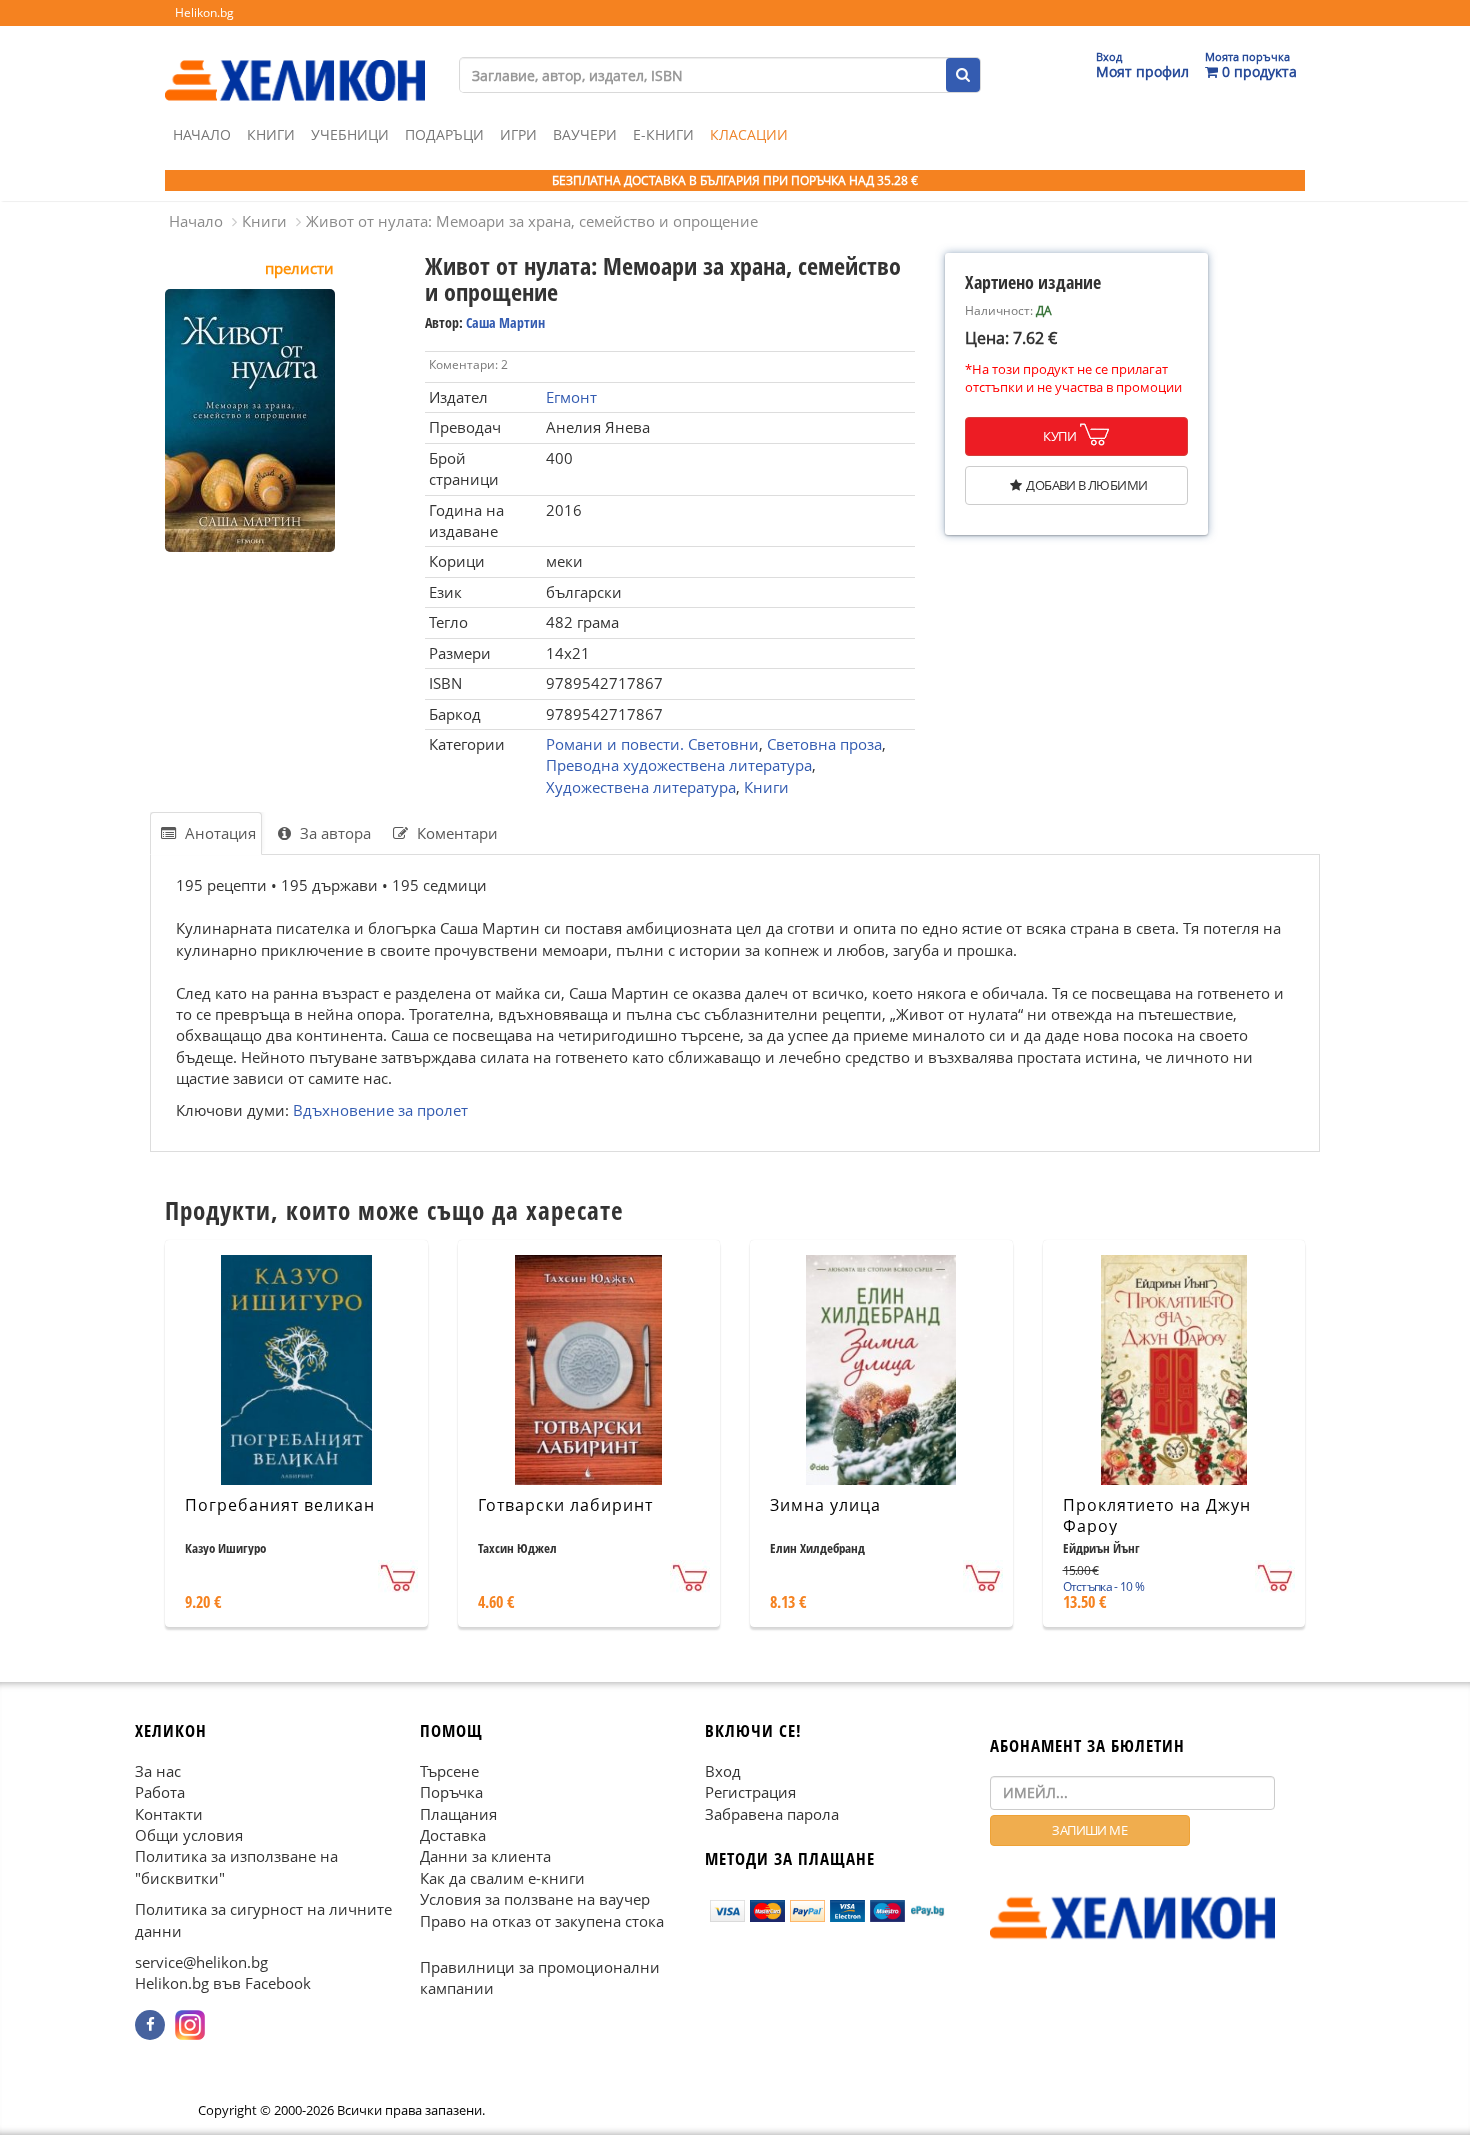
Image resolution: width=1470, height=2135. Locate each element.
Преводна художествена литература (679, 765)
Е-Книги (663, 134)
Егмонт (571, 397)
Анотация (218, 833)
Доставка (453, 1835)
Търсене (449, 1770)
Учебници (350, 134)
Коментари (455, 833)
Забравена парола (772, 1813)
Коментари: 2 (468, 364)
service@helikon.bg (201, 1962)
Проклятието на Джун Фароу (1157, 1515)
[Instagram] (190, 2025)
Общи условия (189, 1835)
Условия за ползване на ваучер (535, 1899)
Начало (202, 134)
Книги (271, 134)
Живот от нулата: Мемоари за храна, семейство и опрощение (532, 221)
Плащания (458, 1813)
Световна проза (824, 744)
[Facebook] (150, 2025)
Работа (160, 1792)
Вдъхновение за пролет (380, 1110)
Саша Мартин (505, 322)
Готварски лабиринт (565, 1505)
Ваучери (585, 134)
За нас (158, 1770)
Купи (1059, 436)
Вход (723, 1770)
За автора (333, 833)
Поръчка (451, 1792)
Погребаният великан (280, 1505)
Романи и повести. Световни (652, 744)
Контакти (169, 1813)
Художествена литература (641, 787)
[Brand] (295, 61)
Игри (518, 134)
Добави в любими (1086, 485)
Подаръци (444, 134)
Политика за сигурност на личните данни (263, 1919)
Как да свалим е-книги (502, 1878)
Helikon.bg (204, 12)
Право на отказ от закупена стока (542, 1920)
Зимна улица (825, 1505)
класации (749, 134)
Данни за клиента (485, 1856)
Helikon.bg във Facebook (223, 1983)
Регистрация (750, 1792)
